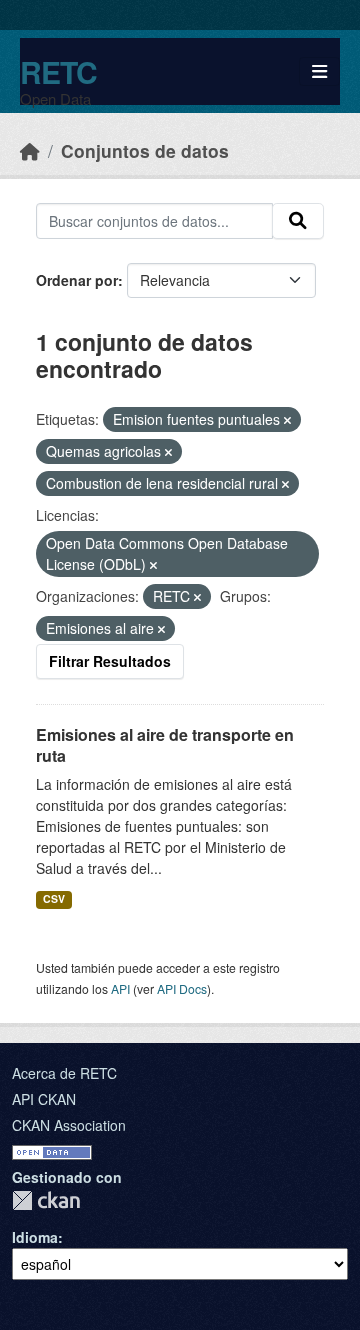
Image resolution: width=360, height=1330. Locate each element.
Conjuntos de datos (145, 150)
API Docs (182, 988)
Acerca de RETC (64, 1073)
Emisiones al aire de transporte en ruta (165, 745)
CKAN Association (69, 1125)
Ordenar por (77, 280)
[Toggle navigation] (319, 71)
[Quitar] (287, 420)
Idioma (35, 1237)
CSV (54, 898)
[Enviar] (298, 221)
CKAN (46, 1200)
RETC (58, 71)
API (120, 988)
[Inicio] (30, 150)
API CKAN (44, 1099)
